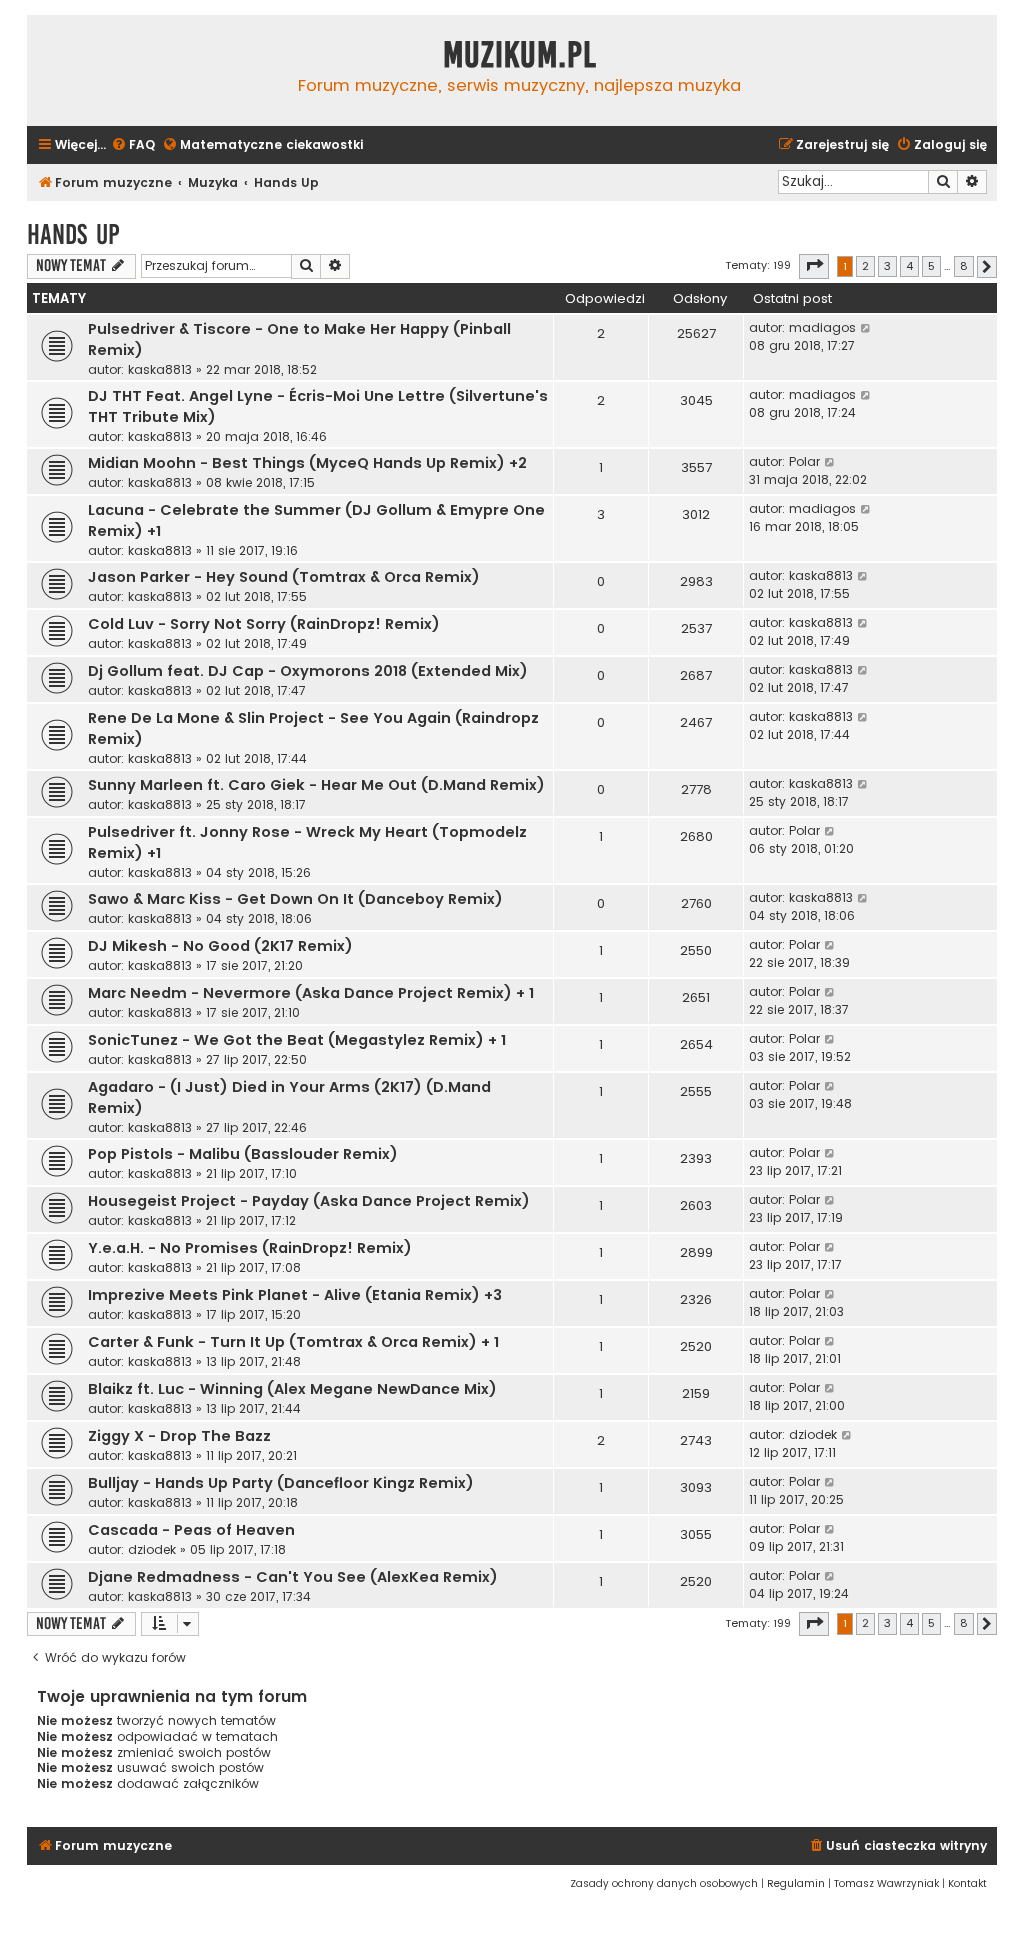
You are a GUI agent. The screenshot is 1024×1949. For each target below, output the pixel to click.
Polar (804, 461)
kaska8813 (160, 369)
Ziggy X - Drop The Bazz (179, 1436)
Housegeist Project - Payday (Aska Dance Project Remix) (309, 1201)
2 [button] (865, 266)
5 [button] (931, 266)
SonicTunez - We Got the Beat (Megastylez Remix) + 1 (297, 1040)
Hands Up (73, 234)
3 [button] (887, 266)
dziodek (813, 1434)
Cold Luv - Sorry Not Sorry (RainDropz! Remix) (264, 624)
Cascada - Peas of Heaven (191, 1530)
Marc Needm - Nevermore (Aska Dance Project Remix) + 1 (311, 993)
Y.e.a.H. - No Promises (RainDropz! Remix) (250, 1248)
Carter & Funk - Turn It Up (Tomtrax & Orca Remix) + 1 (293, 1342)
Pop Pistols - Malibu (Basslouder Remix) (243, 1154)
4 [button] (909, 266)
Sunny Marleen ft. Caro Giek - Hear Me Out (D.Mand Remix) (316, 785)
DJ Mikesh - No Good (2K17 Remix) (220, 946)
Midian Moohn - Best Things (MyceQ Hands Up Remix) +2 (307, 463)
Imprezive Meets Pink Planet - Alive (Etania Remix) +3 (295, 1295)
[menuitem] (133, 145)
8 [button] (964, 266)
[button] (814, 266)
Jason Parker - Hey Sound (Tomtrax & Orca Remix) (284, 577)
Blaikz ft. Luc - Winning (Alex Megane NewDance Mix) (292, 1389)
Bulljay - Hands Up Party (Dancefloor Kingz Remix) (281, 1483)
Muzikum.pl (520, 55)
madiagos (822, 327)
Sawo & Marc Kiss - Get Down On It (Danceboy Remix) (295, 899)
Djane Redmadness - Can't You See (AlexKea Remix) (293, 1577)
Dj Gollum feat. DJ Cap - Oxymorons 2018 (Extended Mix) (308, 671)
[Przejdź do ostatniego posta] (866, 328)
